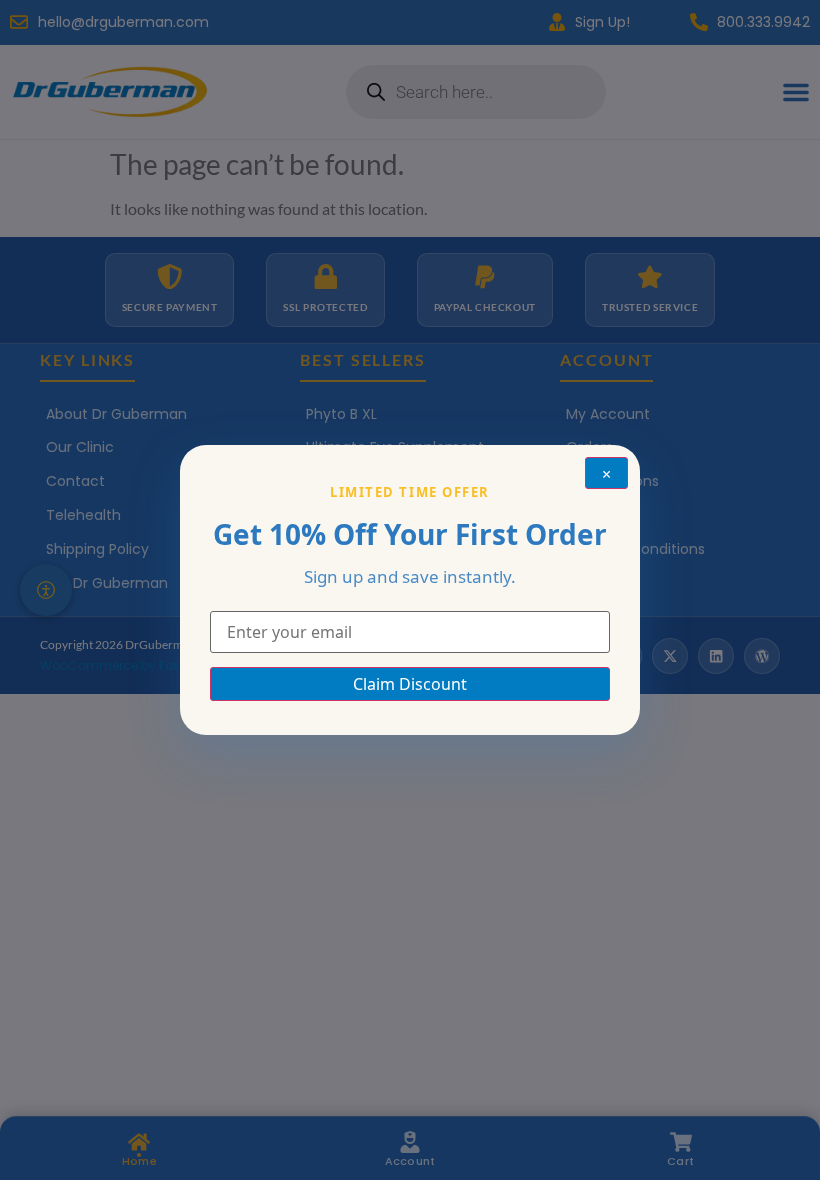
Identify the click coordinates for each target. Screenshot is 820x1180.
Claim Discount (410, 684)
